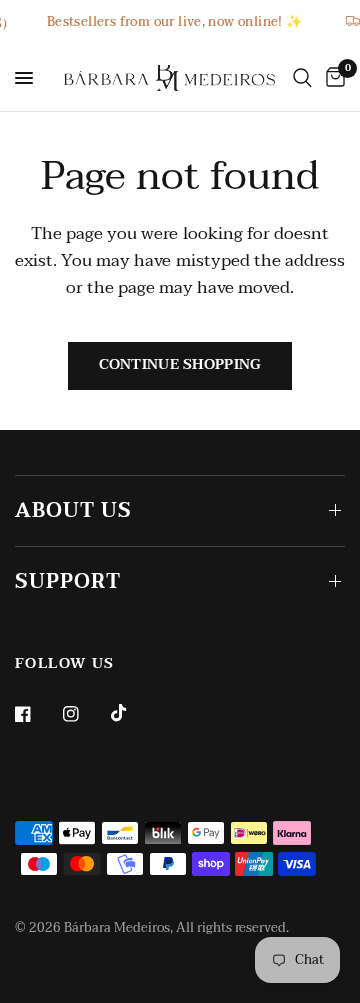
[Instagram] (85, 714)
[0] (332, 78)
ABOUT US (73, 511)
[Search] (302, 78)
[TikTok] (133, 713)
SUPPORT (68, 582)
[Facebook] (37, 714)
